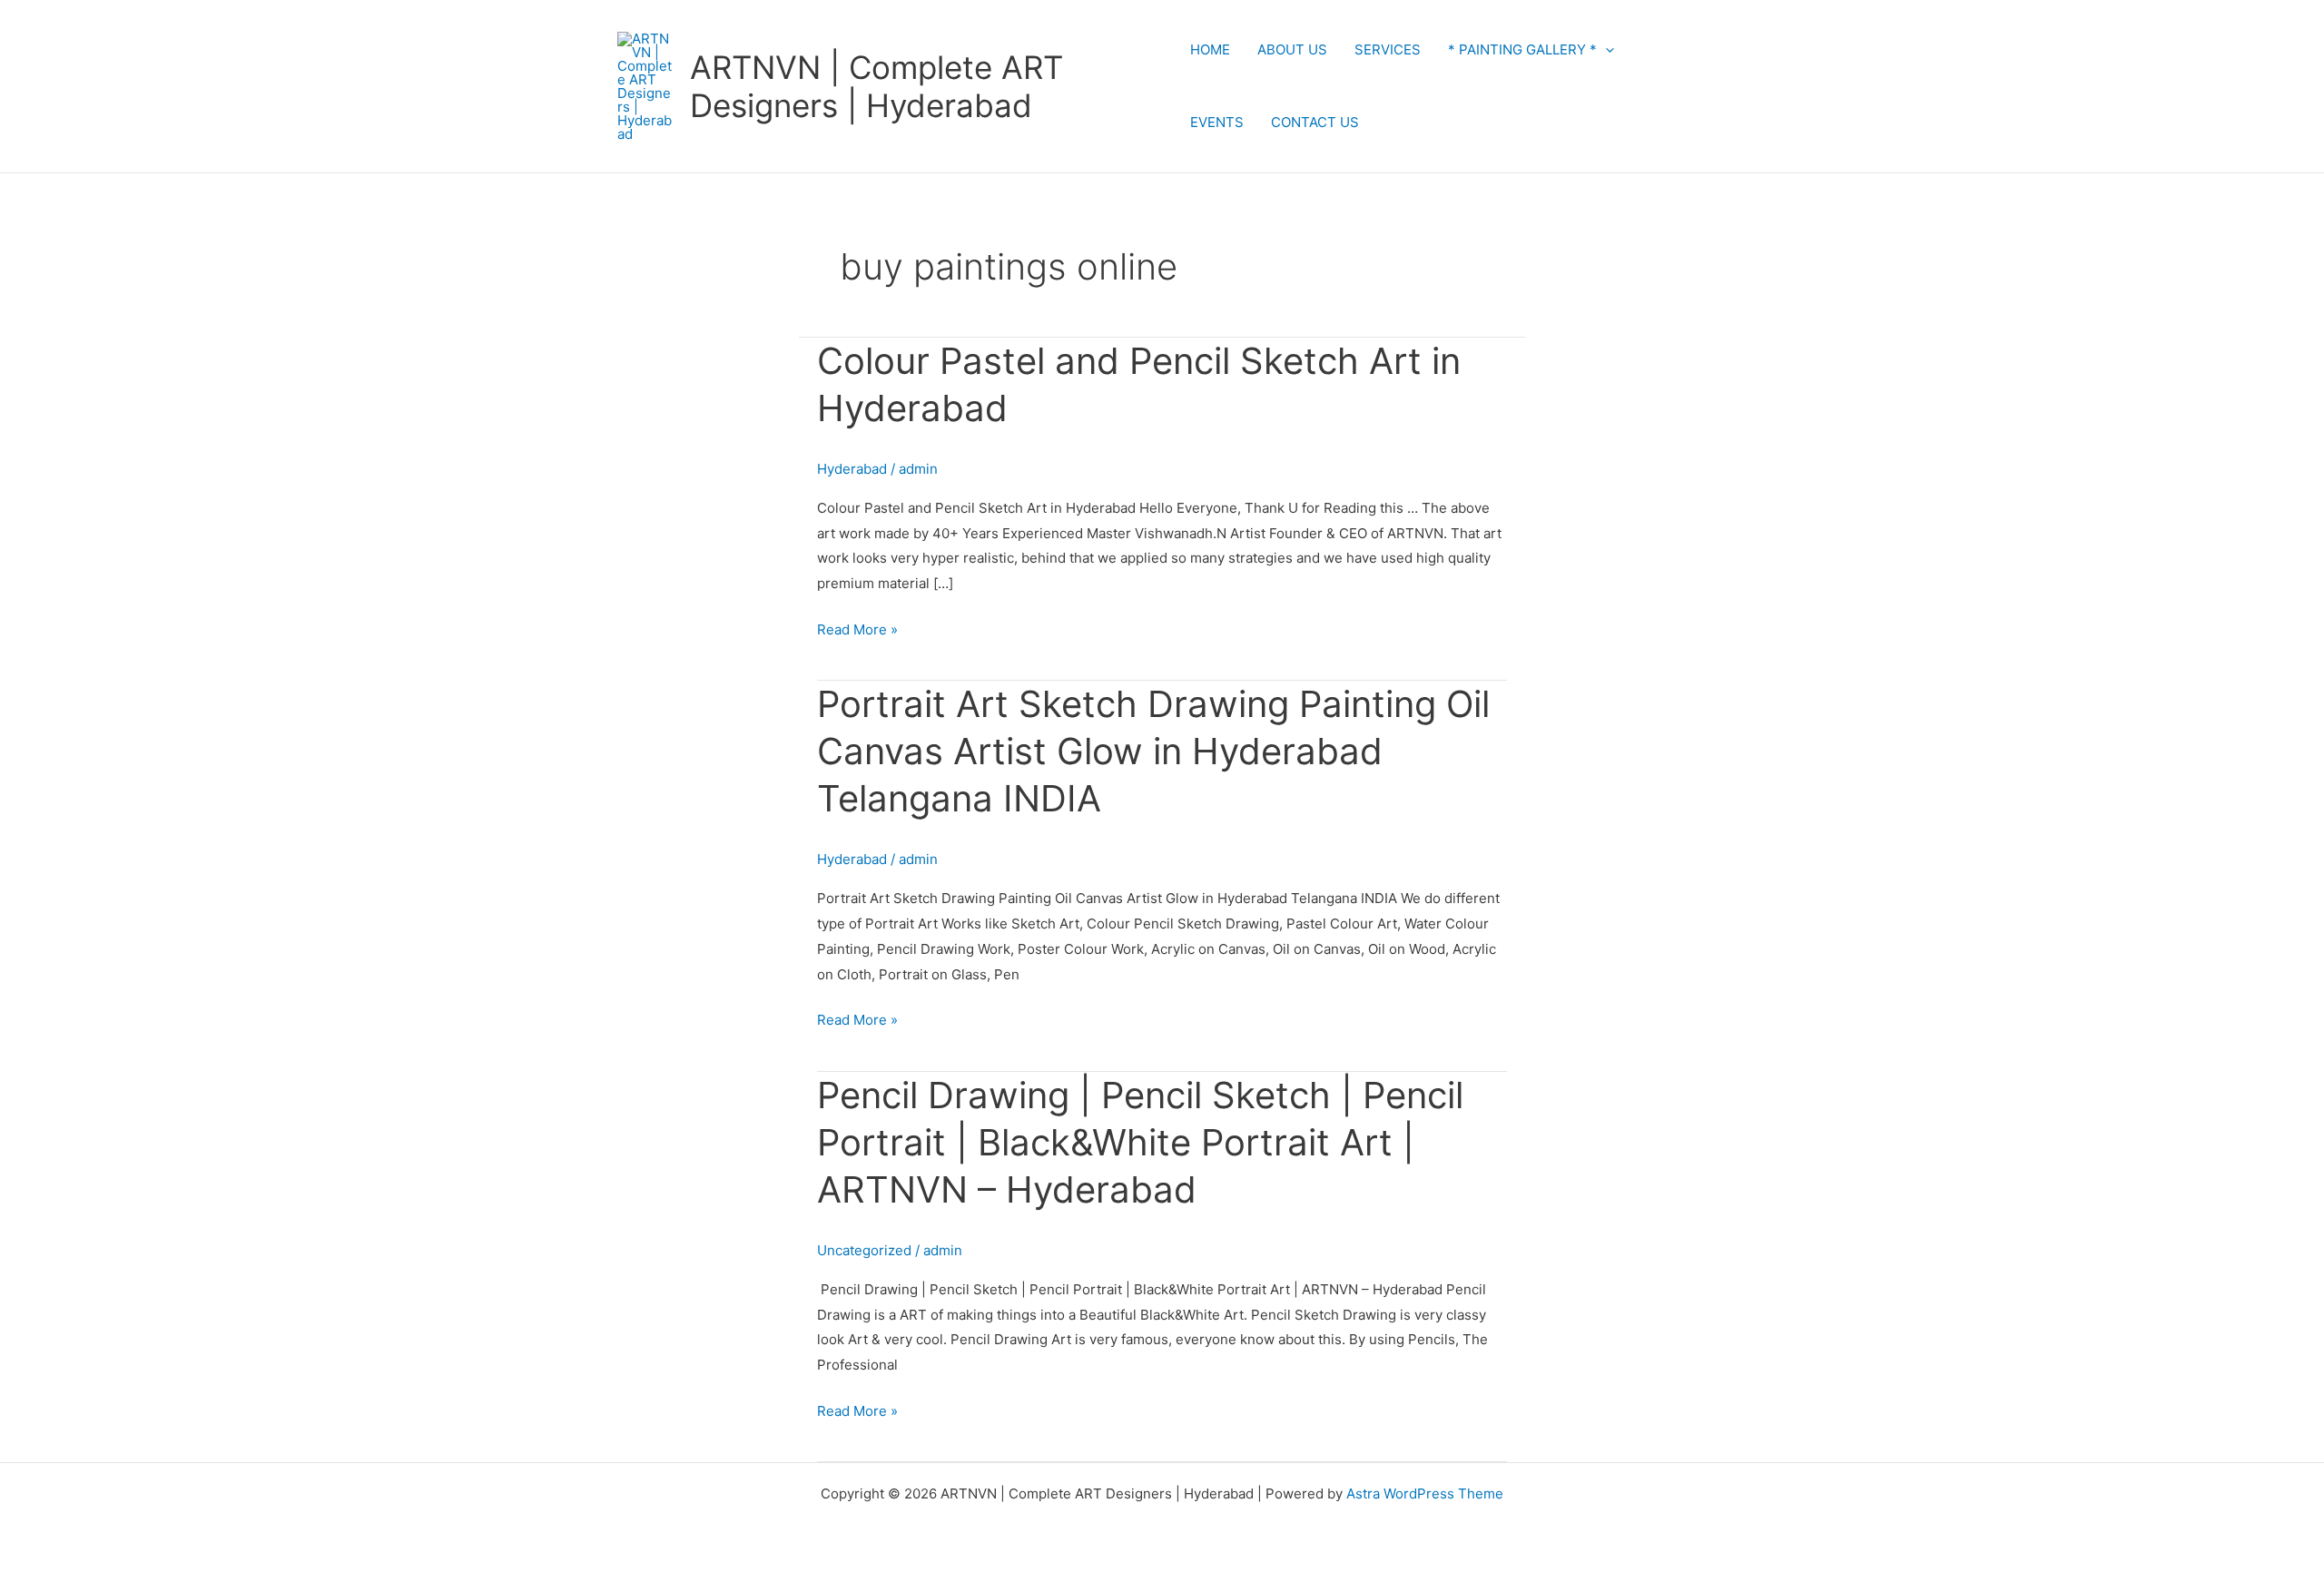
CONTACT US (1315, 122)
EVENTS (1217, 122)
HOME (1210, 49)
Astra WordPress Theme (1425, 1493)
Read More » (857, 628)
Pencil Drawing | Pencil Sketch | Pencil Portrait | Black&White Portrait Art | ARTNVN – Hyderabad (1140, 1142)
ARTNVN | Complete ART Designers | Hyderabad (876, 86)
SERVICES (1388, 49)
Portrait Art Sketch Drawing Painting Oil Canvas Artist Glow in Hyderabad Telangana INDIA (1153, 751)
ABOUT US (1292, 49)
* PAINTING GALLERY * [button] (1522, 49)
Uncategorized (864, 1250)
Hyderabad (852, 469)
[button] (1605, 49)
